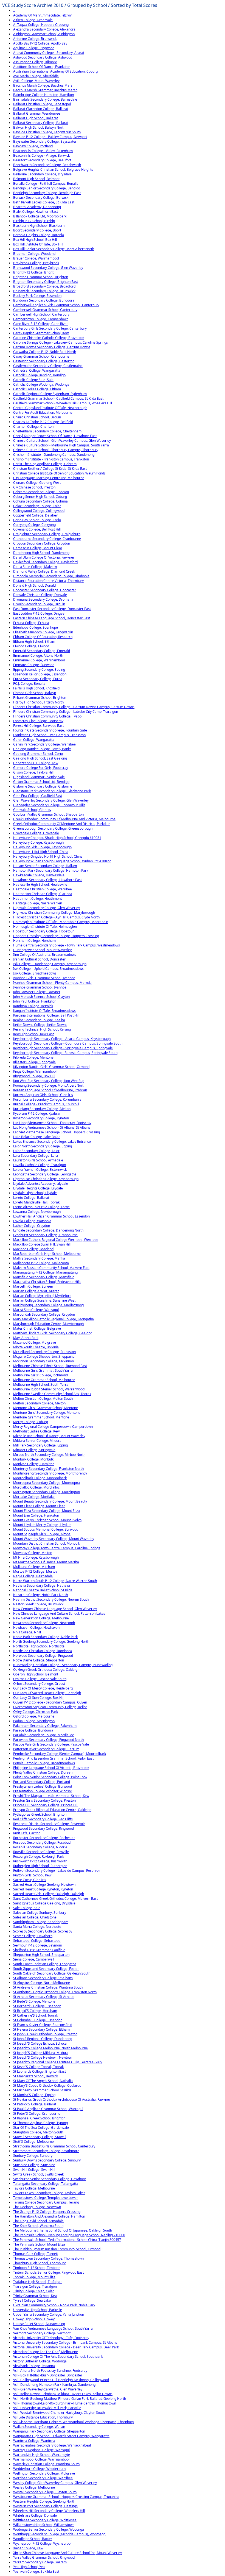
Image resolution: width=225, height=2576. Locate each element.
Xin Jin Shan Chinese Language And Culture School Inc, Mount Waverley (67, 2553)
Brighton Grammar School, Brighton (41, 277)
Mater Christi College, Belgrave (37, 1328)
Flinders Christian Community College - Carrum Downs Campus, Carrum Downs (74, 707)
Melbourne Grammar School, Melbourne (44, 1380)
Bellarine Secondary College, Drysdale (42, 174)
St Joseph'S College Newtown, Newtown (43, 2057)
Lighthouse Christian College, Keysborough (46, 1179)
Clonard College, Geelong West (37, 483)
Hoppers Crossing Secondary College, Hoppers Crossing (56, 936)
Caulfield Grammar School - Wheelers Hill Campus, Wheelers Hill (63, 403)
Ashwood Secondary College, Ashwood (43, 57)
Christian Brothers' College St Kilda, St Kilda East (50, 469)
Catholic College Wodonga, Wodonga (41, 384)
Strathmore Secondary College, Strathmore (46, 2151)
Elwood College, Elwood (31, 646)
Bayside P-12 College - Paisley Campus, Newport (50, 137)
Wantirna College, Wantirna (34, 2441)
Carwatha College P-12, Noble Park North (45, 352)
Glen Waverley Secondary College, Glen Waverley (51, 800)
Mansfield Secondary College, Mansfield (44, 1277)
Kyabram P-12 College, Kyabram (38, 1113)
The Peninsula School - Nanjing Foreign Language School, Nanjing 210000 (69, 2235)
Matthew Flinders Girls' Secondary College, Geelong (53, 1333)
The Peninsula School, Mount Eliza (39, 2244)
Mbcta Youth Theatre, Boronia (36, 1347)
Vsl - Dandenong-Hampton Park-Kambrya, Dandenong (54, 2385)
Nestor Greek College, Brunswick (38, 1604)
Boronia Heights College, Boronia (39, 235)
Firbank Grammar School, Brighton (40, 698)
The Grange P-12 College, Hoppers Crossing (47, 2212)
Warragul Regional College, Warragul (41, 2450)
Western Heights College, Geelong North (44, 2501)
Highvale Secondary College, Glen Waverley (47, 908)
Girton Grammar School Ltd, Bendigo (41, 782)
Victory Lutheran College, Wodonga (40, 2361)
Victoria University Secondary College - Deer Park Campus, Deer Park (66, 2347)
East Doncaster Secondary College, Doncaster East (52, 609)
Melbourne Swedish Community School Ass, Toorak (52, 1394)
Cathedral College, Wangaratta (37, 370)
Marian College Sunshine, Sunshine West (44, 1300)
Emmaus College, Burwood (34, 665)
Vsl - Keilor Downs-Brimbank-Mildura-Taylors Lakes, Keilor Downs (63, 2394)
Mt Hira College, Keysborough (36, 1557)
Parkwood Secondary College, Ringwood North (48, 1740)
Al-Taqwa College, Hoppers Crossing (41, 25)
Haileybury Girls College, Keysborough (42, 847)
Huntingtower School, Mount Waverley (42, 950)
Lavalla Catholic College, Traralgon (40, 1165)
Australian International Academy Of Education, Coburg (55, 71)
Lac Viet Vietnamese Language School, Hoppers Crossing (57, 1132)
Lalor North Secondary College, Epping (43, 1146)
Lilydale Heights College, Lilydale (38, 1188)
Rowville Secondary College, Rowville (41, 1852)
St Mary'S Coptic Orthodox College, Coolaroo (47, 2085)
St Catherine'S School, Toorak (36, 2015)
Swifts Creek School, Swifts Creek (38, 2174)
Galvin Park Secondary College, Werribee (44, 744)
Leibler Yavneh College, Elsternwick (40, 1170)
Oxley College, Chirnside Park (36, 1712)
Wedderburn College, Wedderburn (39, 2469)
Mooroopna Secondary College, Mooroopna (47, 1483)
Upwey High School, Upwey (34, 2319)
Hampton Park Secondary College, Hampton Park (51, 870)
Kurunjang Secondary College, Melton (42, 1109)
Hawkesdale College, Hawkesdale (39, 875)
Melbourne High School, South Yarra (41, 1384)
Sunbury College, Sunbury (33, 2156)
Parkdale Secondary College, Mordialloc (43, 1735)
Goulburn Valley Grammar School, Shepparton (48, 814)
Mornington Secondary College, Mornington (47, 1492)
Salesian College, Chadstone (35, 1917)
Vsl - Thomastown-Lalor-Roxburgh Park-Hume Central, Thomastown (65, 2403)
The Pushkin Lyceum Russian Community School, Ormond (57, 2249)
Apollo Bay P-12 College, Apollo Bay (40, 43)
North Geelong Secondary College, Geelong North (51, 1642)
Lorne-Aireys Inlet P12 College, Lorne (41, 1207)
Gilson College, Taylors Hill (33, 772)
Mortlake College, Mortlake (34, 1497)
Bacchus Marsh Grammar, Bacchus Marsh (45, 90)
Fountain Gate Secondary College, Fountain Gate (50, 730)
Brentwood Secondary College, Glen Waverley (48, 268)
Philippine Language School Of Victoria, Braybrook (51, 1768)
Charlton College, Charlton (33, 426)
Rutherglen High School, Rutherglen (40, 1866)
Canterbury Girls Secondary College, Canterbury (50, 328)
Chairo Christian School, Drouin (37, 417)
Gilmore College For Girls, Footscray (41, 768)
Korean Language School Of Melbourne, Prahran (50, 1090)
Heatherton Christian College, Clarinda (43, 894)
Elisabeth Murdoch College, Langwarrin (43, 632)
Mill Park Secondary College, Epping (40, 1445)
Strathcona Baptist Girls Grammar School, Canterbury (54, 2146)
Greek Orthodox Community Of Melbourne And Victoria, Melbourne (64, 819)
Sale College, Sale (27, 1908)
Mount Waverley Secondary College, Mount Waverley (54, 1539)
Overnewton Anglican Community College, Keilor (50, 1707)
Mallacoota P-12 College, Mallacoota (41, 1263)
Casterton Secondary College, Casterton (44, 361)
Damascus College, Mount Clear (38, 548)
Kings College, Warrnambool (35, 1071)
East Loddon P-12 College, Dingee (39, 613)
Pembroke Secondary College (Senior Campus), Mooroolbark (60, 1754)
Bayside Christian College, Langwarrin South (47, 132)
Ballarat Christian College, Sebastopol (42, 104)
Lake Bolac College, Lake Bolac (37, 1137)
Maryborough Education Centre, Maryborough (48, 1324)
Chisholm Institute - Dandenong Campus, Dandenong (54, 455)
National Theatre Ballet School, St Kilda (43, 1590)
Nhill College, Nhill (27, 1632)
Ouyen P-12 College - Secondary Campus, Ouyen (50, 1702)
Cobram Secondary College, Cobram (41, 492)
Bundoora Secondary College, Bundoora (44, 300)
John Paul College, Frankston (35, 1001)
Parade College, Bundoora (33, 1730)
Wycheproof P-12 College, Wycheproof (42, 2543)
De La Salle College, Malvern (35, 567)
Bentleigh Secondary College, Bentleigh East (47, 193)
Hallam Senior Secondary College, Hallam (45, 866)
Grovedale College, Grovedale (36, 833)
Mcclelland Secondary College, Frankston (44, 1352)
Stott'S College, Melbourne (33, 2142)
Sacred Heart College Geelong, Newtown (44, 1885)
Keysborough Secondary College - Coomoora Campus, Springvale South (68, 1043)
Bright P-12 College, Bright (33, 272)
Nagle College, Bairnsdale (33, 1576)
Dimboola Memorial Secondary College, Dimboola (51, 576)
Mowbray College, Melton (33, 1553)
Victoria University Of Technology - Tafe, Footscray (51, 2338)
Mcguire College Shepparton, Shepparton (45, 1356)
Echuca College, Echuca (31, 623)
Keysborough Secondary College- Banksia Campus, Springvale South (65, 1053)
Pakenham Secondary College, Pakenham (45, 1726)
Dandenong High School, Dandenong (41, 553)
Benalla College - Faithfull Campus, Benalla (46, 183)
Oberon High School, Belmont (36, 1674)
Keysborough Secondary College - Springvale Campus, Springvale (63, 1048)
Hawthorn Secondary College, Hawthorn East (47, 880)
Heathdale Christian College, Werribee (43, 889)
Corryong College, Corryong (34, 525)
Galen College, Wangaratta (34, 740)
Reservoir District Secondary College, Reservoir (49, 1824)
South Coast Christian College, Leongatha (45, 1964)
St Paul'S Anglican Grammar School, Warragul (48, 2109)
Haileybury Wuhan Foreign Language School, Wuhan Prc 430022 (62, 861)
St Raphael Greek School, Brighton (39, 2118)
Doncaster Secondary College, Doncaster (45, 590)
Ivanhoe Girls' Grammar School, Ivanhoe (44, 978)
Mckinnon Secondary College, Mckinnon (43, 1361)
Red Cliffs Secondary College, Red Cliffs (43, 1819)
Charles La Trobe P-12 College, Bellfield (43, 422)
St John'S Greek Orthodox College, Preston (45, 2034)
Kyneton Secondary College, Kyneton (41, 1118)
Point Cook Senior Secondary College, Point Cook (50, 1777)
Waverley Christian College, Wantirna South (46, 2464)
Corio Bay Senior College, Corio (37, 520)
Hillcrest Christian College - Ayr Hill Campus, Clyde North (56, 917)
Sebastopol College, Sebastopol (37, 1941)
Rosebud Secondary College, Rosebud (42, 1842)
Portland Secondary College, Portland (42, 1782)
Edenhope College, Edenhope (36, 627)
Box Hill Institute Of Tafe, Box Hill (38, 244)
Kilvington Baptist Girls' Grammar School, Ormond (51, 1067)
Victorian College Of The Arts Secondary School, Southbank (58, 2356)
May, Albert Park (26, 1338)
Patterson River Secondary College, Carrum (46, 1749)
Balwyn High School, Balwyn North (39, 127)
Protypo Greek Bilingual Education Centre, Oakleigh (52, 1810)
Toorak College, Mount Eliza (34, 2277)
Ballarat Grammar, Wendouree (37, 113)
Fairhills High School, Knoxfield (36, 688)
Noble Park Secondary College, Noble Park (45, 1637)
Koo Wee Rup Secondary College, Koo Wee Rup (49, 1081)
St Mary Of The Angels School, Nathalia (43, 2081)
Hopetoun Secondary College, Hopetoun (44, 931)
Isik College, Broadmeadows (35, 973)
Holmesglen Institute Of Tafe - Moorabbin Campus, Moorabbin (61, 922)
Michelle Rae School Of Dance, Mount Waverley (49, 1436)
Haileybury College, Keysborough (38, 842)
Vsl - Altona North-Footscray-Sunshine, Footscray (50, 2371)
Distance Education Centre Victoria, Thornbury (48, 581)
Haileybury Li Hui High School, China (41, 852)
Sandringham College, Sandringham (41, 1922)
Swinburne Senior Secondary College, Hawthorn (50, 2179)
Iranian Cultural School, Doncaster (39, 959)
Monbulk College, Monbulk (33, 1459)
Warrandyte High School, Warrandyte (42, 2455)
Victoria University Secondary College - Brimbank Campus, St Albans (65, 2342)
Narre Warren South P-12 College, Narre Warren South (55, 1581)
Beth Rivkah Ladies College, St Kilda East (44, 202)
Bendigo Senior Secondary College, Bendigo (47, 188)
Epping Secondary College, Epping (39, 669)
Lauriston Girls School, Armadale (38, 1160)
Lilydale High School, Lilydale (35, 1193)
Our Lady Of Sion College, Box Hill (39, 1698)
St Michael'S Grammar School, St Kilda (42, 2090)
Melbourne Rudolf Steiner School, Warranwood (49, 1389)
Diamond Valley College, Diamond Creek (44, 571)
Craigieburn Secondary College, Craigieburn (47, 534)
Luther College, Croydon (32, 1226)
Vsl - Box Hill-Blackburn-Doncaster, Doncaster (48, 2375)
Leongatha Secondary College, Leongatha (45, 1174)
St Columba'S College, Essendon (38, 2020)
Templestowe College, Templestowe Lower (46, 2198)
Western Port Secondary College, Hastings (45, 2506)
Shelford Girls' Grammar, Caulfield (39, 1950)
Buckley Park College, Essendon (37, 296)
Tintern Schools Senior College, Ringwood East (48, 2272)
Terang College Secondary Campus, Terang (46, 2202)
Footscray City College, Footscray (38, 721)
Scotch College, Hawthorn (33, 1936)
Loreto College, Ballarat (31, 1198)
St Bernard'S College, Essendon (37, 2006)
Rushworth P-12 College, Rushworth (40, 1861)
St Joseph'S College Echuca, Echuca (40, 2043)
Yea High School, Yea (29, 2567)
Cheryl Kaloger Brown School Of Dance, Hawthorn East (55, 436)
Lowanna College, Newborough (37, 1212)
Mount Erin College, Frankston (36, 1515)
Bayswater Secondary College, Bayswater (45, 141)
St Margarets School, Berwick (36, 2076)
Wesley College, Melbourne (34, 2487)
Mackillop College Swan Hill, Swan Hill (42, 1244)
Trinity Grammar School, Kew (35, 2296)
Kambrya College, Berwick (33, 1006)
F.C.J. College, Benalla (29, 684)
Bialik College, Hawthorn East (36, 212)
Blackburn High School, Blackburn (39, 226)
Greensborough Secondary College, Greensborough (53, 828)
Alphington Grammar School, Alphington (44, 34)
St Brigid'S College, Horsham (35, 2011)
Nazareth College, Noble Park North (40, 1595)
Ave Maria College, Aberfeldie (36, 76)
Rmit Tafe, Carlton (27, 1833)
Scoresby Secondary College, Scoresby (43, 1931)
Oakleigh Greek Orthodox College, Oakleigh (46, 1670)
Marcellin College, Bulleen (33, 1286)
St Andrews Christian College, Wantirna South (48, 1987)
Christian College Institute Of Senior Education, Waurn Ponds (59, 473)
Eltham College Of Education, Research (43, 637)
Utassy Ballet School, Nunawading (39, 2324)
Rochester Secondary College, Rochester (44, 1838)
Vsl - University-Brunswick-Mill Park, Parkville (47, 2408)
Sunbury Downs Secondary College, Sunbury (47, 2160)
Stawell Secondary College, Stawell (40, 2137)
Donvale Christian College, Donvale (40, 595)
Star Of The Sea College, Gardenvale (41, 2128)
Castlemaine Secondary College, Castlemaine (48, 366)
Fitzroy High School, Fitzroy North (38, 702)
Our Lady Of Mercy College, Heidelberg (43, 1688)
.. (14, 11)
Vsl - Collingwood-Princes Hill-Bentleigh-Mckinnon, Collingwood (61, 2380)
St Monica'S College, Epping (34, 2095)
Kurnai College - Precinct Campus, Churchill (46, 1104)
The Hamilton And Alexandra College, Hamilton (49, 2216)
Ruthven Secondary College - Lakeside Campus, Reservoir (57, 1870)
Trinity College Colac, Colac (34, 2291)
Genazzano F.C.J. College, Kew (36, 763)
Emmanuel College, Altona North (38, 655)
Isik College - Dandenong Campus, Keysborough (50, 964)
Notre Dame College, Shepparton (39, 1660)
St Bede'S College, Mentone (34, 2001)
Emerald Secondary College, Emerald (42, 651)
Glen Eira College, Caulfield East (38, 796)
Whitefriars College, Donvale (35, 2515)
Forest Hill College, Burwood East (38, 726)
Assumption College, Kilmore (35, 62)
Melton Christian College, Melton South (43, 1399)
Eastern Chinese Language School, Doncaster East (52, 618)
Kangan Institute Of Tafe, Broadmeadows (44, 1011)
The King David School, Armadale (38, 2221)
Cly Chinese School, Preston (34, 487)
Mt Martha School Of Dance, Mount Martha (46, 1562)
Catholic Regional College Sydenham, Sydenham (50, 394)
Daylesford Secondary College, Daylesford (45, 562)
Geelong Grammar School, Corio (38, 754)
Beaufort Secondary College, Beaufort (42, 160)
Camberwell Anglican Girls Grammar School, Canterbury (56, 305)
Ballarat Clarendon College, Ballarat (41, 109)
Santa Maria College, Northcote (37, 1927)
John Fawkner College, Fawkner (37, 992)
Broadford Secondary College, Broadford (44, 286)
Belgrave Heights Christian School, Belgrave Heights (53, 169)
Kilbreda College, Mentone (33, 1057)
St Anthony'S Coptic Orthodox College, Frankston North (55, 1992)
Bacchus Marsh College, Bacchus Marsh (44, 85)
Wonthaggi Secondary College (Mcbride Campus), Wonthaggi (60, 2534)
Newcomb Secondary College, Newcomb (44, 1623)
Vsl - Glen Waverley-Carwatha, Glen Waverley (48, 2389)
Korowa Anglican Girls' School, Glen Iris (43, 1095)
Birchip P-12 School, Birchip (34, 221)
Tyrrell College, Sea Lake (32, 2300)
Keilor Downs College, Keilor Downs (40, 1025)
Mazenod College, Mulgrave (35, 1342)
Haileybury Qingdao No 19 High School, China (48, 856)
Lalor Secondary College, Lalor (36, 1151)
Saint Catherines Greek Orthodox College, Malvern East (55, 1899)
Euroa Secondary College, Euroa (38, 679)
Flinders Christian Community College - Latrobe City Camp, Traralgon (66, 712)
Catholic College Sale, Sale (33, 380)
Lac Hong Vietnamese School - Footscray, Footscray (52, 1123)
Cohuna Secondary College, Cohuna (40, 501)
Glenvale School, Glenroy (32, 810)
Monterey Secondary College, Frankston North (48, 1469)
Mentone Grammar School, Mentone (41, 1417)
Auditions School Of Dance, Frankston (42, 67)
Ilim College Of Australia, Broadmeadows (45, 955)
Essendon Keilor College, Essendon (40, 674)
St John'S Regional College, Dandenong (43, 2039)
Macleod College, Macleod (33, 1249)
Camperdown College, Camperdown (41, 319)
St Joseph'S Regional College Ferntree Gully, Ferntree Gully (58, 2062)
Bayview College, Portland (33, 146)
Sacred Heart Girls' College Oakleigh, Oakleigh (49, 1894)
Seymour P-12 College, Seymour (38, 1945)
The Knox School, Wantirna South (38, 2226)
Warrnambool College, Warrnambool (41, 2459)
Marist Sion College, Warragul (36, 1310)
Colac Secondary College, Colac (37, 506)
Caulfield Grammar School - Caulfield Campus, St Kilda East (58, 398)
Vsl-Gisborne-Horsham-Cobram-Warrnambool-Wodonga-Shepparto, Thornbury (74, 2422)
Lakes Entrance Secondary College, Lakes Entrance (52, 1141)
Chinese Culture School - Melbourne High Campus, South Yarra (61, 445)
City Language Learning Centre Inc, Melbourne (49, 478)
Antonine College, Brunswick (35, 39)
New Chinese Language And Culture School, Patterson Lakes (59, 1613)
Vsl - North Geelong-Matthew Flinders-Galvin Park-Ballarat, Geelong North (70, 2399)
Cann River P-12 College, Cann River (40, 324)
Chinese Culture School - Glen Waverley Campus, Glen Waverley (62, 441)
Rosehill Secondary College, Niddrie (40, 1847)
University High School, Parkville (38, 2310)
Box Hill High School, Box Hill (35, 240)
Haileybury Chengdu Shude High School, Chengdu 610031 (57, 838)
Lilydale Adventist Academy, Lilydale (41, 1184)
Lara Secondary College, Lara (36, 1156)
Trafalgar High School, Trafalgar (37, 2282)
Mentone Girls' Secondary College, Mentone (47, 1413)
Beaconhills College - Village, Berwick (41, 155)
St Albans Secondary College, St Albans (43, 1978)
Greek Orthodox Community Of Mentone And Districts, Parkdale (62, 824)
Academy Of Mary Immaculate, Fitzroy (42, 15)
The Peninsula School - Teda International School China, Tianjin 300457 (67, 2240)
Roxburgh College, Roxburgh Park (39, 1856)
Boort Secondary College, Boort (37, 230)
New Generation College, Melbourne (41, 1618)
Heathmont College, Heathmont (37, 898)
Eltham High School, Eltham (34, 641)
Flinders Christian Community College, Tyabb (47, 716)
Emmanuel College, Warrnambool (39, 660)
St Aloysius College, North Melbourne (42, 1983)
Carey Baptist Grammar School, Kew (41, 333)
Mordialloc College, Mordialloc (36, 1487)
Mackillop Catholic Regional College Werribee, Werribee (56, 1240)
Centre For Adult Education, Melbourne (43, 412)
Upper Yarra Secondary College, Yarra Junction (49, 2314)
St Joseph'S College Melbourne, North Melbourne (50, 2048)
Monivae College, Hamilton (34, 1464)
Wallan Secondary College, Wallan (39, 2427)
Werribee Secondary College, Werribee (43, 2478)
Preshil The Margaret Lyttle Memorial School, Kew (51, 1796)
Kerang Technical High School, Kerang (42, 1029)
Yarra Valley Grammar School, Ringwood (44, 2557)
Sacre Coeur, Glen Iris (30, 1880)
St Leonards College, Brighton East (40, 2071)
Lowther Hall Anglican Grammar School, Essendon (51, 1216)
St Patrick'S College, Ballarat (35, 2104)
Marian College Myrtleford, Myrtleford (42, 1296)
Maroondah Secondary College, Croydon (44, 1314)
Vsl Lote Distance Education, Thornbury (43, 2417)
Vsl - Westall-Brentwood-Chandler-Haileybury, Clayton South (59, 2413)
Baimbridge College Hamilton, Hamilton (43, 95)
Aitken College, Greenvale (33, 20)
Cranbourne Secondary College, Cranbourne (47, 539)
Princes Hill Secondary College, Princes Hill (46, 1805)
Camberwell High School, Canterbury (41, 314)
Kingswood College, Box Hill (34, 1076)
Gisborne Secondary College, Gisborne (43, 786)
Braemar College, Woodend (34, 254)
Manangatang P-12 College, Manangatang (45, 1272)
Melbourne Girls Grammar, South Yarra (43, 1370)
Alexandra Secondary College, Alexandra (44, 29)
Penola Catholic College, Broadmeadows (44, 1763)
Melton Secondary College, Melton (39, 1403)
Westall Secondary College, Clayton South (45, 2492)
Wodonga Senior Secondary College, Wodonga (49, 2529)
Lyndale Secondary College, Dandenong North (48, 1230)
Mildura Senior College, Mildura (37, 1441)
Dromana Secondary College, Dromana (43, 599)
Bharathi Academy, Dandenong (37, 207)
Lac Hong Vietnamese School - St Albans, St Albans (52, 1127)
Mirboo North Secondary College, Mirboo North (49, 1455)
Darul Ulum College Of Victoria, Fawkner (44, 557)
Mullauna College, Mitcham (34, 1567)
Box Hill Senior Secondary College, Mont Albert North (54, 249)
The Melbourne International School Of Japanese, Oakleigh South (63, 2230)
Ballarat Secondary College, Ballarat (41, 123)
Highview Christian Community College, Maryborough (54, 912)
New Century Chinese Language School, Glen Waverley (55, 1609)
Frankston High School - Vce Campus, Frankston (49, 735)
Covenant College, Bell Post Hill (37, 529)
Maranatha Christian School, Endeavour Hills (47, 1282)
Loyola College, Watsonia (32, 1221)
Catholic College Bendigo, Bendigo (39, 375)
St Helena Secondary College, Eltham (41, 2029)
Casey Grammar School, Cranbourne (41, 356)
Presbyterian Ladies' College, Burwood (43, 1786)
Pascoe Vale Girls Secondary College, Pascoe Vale (51, 1744)
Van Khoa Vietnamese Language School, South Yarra (53, 2328)
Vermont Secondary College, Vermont (42, 2333)
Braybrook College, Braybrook (36, 263)
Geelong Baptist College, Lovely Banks (42, 749)
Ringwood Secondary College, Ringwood (43, 1828)
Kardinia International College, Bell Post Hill (46, 1015)
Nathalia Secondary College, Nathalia (42, 1585)
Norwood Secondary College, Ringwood (43, 1656)
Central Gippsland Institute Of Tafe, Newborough (50, 408)
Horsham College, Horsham (34, 941)
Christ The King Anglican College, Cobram (45, 464)
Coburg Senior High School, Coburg (40, 497)
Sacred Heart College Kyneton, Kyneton (43, 1889)
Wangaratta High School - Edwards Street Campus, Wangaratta (61, 2436)
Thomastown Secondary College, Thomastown (48, 2258)
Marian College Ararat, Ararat (36, 1291)
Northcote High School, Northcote (39, 1646)
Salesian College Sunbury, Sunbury (40, 1913)
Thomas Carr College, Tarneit (36, 2254)
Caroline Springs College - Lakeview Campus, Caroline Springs (61, 342)
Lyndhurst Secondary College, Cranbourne (45, 1235)
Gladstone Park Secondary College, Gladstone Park (52, 791)
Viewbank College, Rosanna (34, 2366)
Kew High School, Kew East (33, 1034)
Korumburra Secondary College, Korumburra (47, 1099)
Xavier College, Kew (28, 2548)
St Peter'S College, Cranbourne (37, 2113)
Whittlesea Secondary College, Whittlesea (45, 2520)
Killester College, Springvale (34, 1062)
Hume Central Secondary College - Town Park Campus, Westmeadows (67, 945)
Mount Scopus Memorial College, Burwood (46, 1529)
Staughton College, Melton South (38, 2132)
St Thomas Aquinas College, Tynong (40, 2123)
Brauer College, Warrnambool (36, 258)
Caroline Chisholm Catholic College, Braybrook (49, 338)
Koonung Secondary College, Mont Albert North (49, 1085)
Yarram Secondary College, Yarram (40, 2562)
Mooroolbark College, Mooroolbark (40, 1478)
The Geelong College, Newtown (37, 2207)
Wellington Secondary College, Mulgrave (44, 2473)
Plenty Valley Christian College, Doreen (43, 1772)
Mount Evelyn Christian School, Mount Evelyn (47, 1520)
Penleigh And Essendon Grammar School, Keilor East (53, 1758)
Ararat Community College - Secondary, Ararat (49, 53)
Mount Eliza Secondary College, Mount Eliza (47, 1511)
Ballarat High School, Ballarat (36, 118)
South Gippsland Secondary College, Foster (46, 1969)
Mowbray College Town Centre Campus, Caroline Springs (57, 1548)
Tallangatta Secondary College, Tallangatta (46, 2184)
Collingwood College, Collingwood (39, 511)
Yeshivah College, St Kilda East (36, 2571)
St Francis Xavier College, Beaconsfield (43, 2025)
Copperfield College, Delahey (35, 515)
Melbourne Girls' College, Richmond (40, 1375)
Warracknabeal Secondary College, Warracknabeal (52, 2445)
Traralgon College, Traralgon (35, 2286)
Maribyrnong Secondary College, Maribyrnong (48, 1305)
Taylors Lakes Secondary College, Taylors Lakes (49, 2193)
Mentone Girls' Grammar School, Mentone (46, 1408)
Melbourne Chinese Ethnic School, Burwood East (50, 1366)
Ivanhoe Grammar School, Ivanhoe (40, 987)
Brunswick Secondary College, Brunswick (44, 291)
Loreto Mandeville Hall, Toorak (36, 1202)
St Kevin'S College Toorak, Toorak (38, 2067)
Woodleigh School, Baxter (33, 2539)
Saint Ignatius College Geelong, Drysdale (44, 1903)
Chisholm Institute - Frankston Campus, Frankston (51, 459)
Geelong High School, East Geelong (40, 758)
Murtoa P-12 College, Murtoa (35, 1571)
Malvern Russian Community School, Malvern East (51, 1268)
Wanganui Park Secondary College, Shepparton (49, 2431)
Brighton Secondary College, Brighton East (46, 282)
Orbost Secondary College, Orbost (39, 1684)
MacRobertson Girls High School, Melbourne (47, 1254)
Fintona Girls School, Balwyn (35, 693)
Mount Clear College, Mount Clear (39, 1506)
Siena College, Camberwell (34, 1959)
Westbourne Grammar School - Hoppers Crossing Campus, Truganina (66, 2497)
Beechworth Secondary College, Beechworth (47, 165)
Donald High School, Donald (34, 585)
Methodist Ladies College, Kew (36, 1431)
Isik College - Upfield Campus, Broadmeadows (48, 969)
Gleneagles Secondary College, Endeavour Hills (49, 805)
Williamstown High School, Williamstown (44, 2525)
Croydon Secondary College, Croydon (42, 543)
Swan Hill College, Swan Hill (34, 2170)
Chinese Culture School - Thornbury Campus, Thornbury (56, 450)
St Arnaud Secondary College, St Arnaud (44, 1997)
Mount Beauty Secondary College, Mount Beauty (50, 1501)
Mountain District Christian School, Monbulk (47, 1543)
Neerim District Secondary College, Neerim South (51, 1599)
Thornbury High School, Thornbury (39, 2263)
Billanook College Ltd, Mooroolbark (40, 216)
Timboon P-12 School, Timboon (37, 2268)
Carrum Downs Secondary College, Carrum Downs (52, 347)
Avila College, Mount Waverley (36, 81)
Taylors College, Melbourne (34, 2188)
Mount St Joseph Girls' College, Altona (42, 1534)
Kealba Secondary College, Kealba (39, 1020)
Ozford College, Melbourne (34, 1716)
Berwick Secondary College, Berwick (41, 198)
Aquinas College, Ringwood (34, 48)
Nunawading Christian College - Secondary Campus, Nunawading (63, 1665)
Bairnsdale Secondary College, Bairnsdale (45, 99)
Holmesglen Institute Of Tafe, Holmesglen (45, 927)
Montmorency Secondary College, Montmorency (50, 1473)
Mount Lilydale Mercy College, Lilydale (42, 1525)
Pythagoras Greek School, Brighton (40, 1814)
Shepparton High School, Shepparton (41, 1955)
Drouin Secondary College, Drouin (39, 604)
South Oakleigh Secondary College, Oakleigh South (52, 1973)
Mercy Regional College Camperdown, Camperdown (53, 1427)
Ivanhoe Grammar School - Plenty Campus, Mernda (52, 983)
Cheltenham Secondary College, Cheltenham (47, 431)
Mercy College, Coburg (31, 1422)
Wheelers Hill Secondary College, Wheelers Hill (49, 2511)
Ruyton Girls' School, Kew (32, 1875)
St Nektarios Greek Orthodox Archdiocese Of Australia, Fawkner (62, 2099)
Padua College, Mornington (34, 1721)
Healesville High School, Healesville (40, 884)
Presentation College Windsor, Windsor (43, 1791)
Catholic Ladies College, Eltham (37, 389)
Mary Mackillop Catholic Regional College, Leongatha (54, 1319)
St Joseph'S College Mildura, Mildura (41, 2053)
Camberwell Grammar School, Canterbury (45, 310)
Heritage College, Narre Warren (38, 903)
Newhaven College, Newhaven (36, 1627)
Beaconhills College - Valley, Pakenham (43, 151)
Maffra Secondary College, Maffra (39, 1258)
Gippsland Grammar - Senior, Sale (39, 777)
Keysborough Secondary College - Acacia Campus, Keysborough (62, 1039)
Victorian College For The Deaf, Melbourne (46, 2352)
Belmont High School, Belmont (36, 179)
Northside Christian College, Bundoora (43, 1651)
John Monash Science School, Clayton (41, 997)
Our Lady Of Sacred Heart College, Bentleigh (47, 1693)
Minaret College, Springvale (34, 1450)
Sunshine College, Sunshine (34, 2165)
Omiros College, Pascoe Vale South (40, 1679)
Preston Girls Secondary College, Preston (44, 1800)
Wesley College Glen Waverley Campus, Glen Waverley (55, 2483)
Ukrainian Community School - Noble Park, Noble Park (54, 2305)
